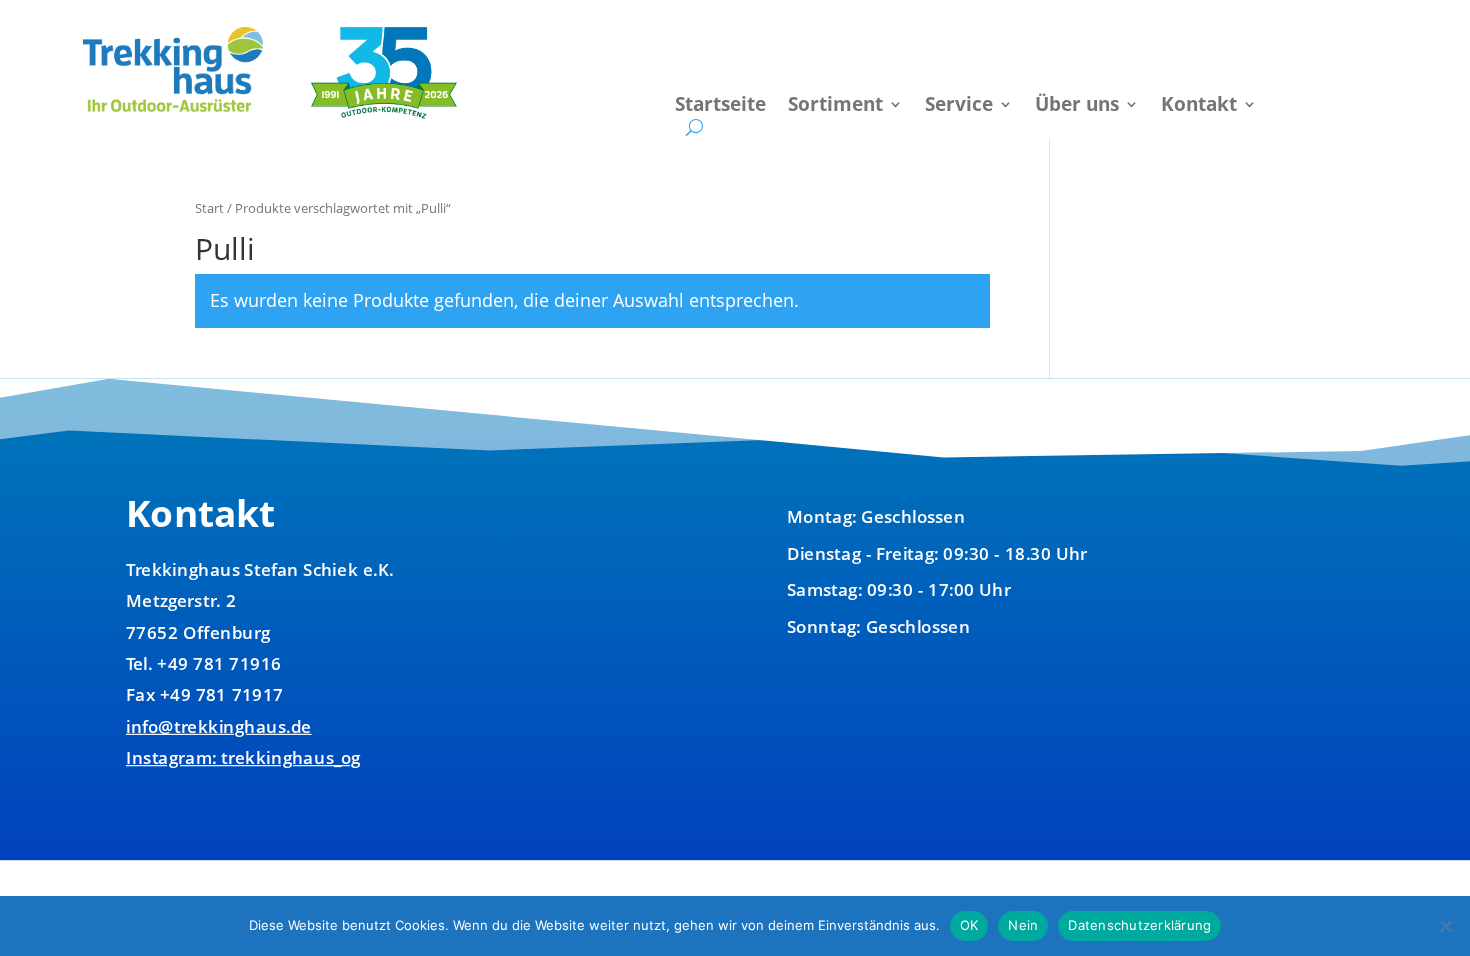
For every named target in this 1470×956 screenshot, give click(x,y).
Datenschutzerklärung (1139, 925)
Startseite (720, 107)
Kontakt (1199, 107)
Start (209, 208)
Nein (1023, 925)
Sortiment (835, 107)
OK (969, 925)
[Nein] (1445, 926)
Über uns (1077, 107)
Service (959, 107)
